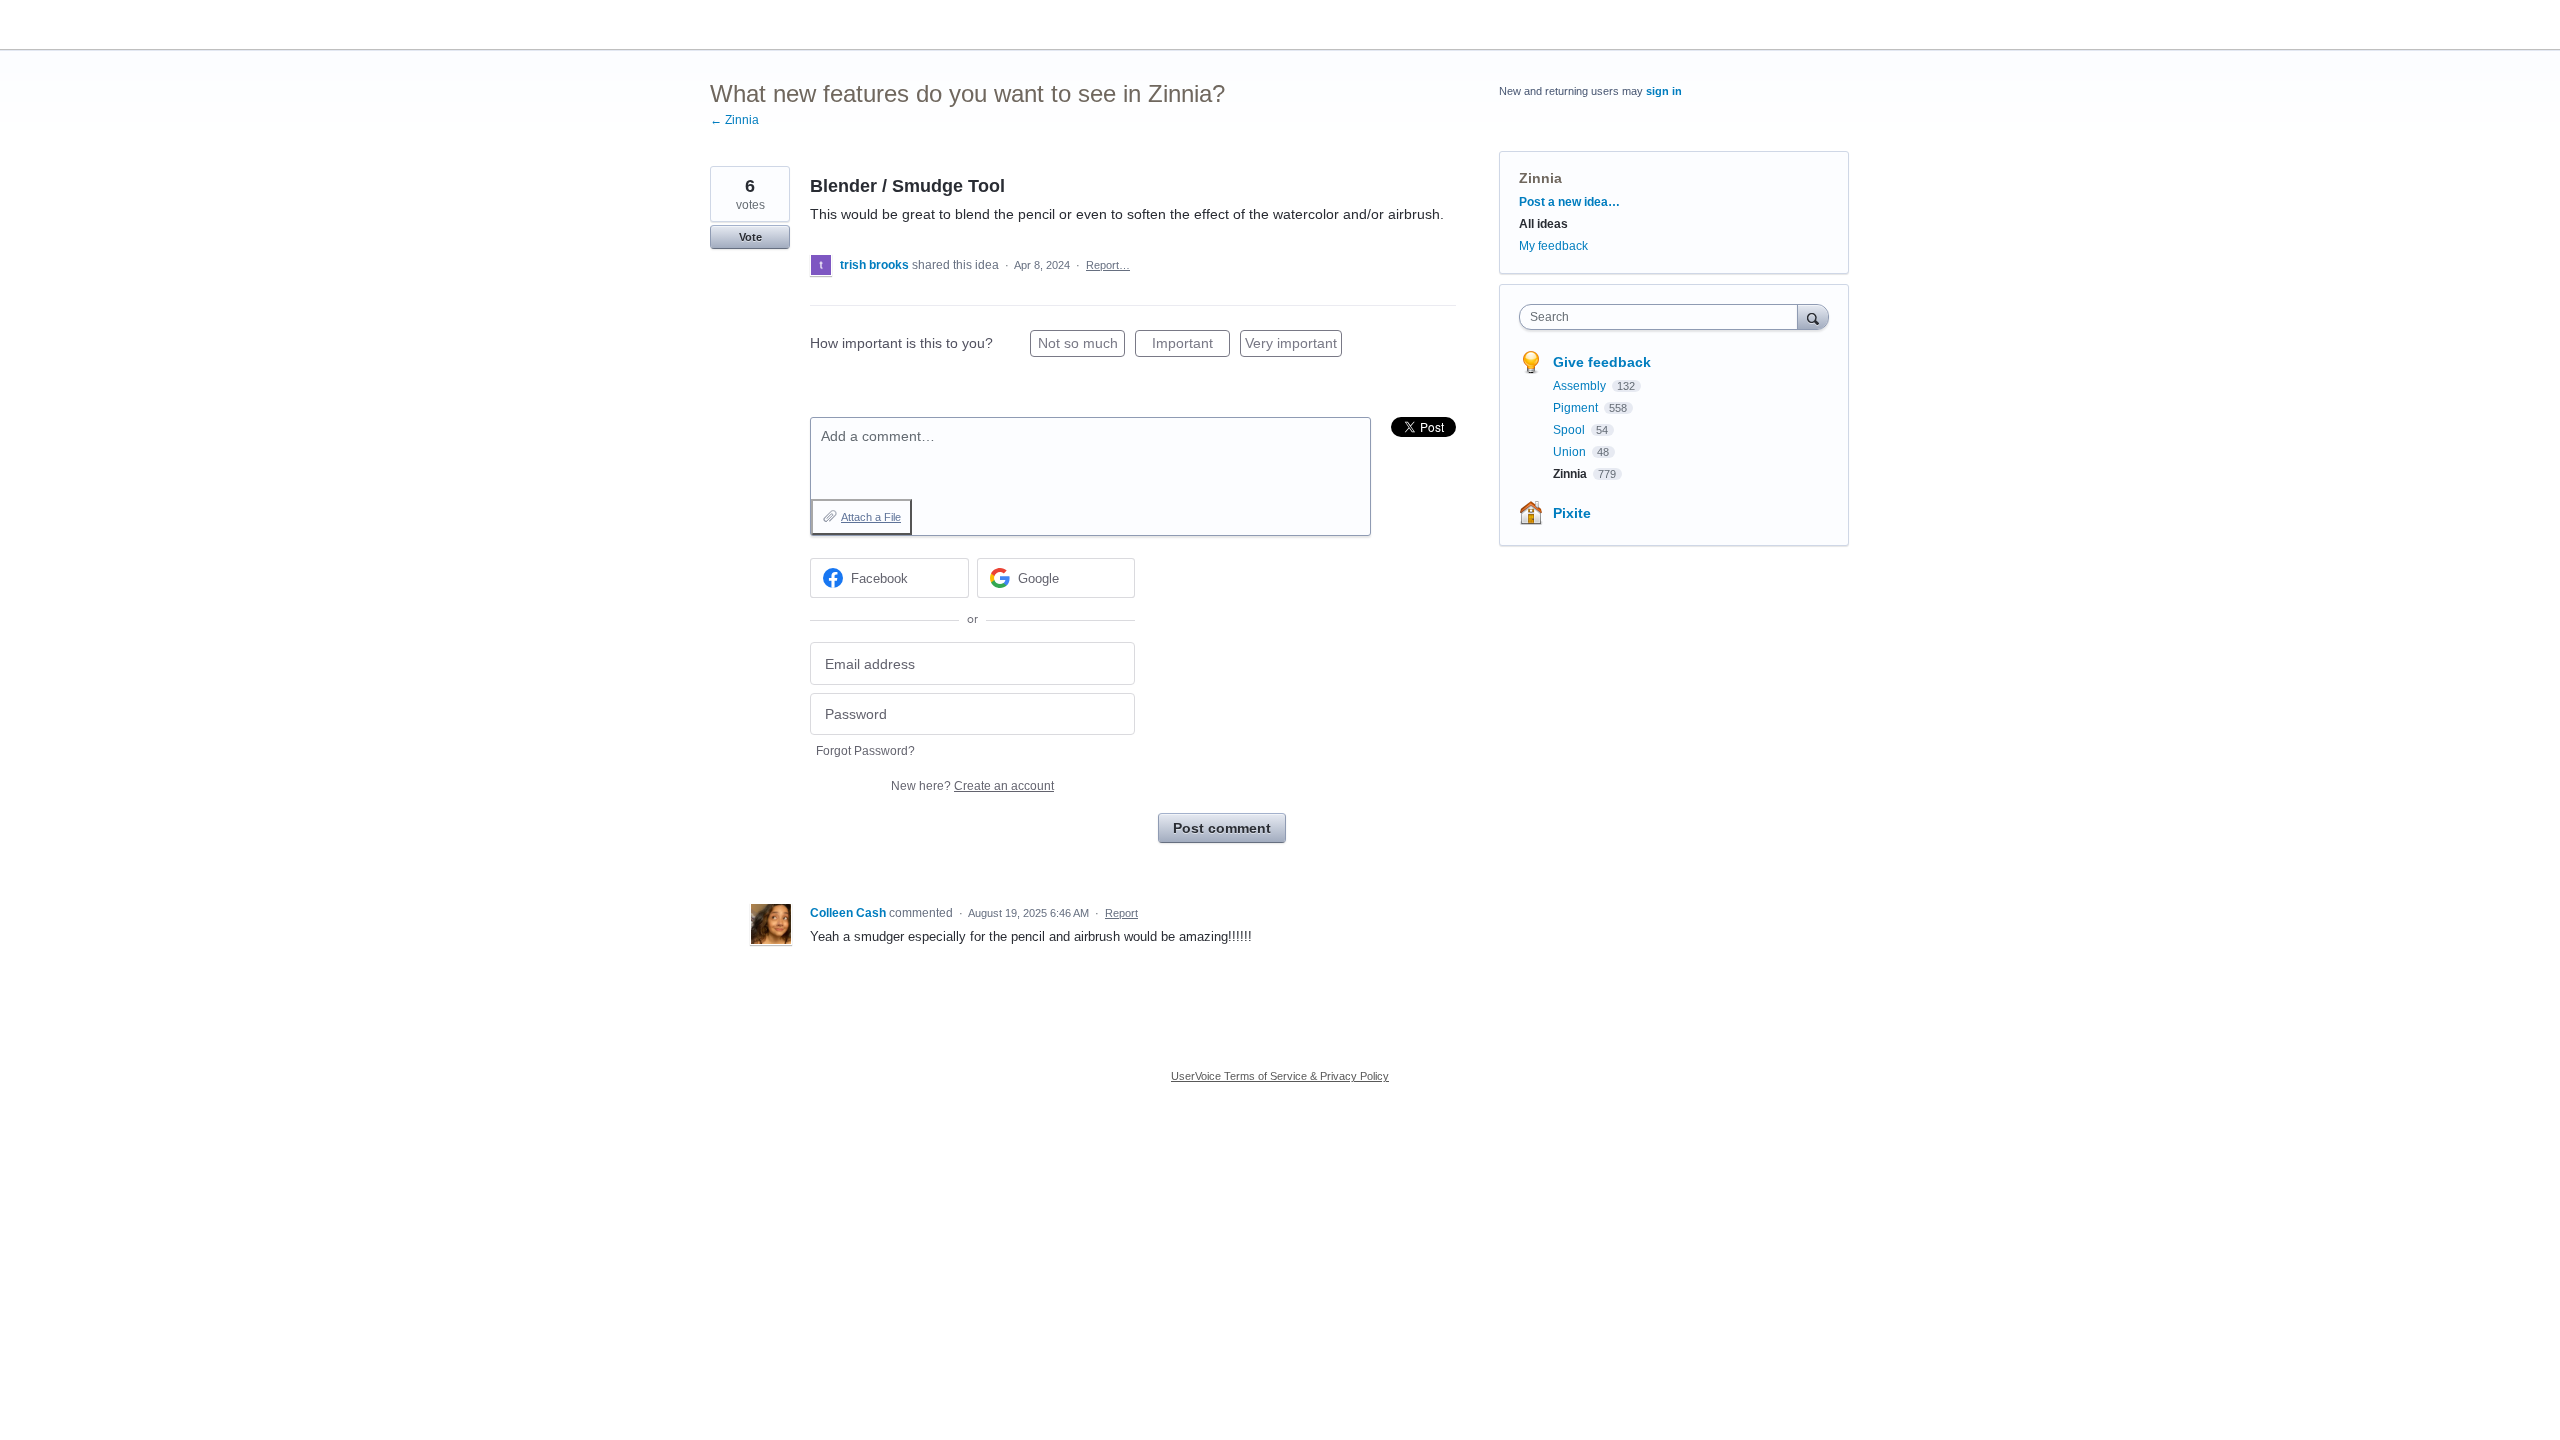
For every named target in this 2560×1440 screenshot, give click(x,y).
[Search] (1813, 316)
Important (1191, 346)
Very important (1293, 346)
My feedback (1553, 246)
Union (1571, 452)
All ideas (1543, 224)
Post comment (1222, 828)
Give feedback (1602, 362)
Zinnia (1540, 178)
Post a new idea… (1569, 202)
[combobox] (1663, 317)
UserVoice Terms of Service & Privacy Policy (1280, 1076)
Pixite (1572, 513)
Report (1121, 913)
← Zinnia (734, 120)
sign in (1664, 91)
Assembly (1581, 386)
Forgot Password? (865, 751)
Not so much (1081, 346)
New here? (972, 786)
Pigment (1577, 408)
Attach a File (871, 517)
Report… (1108, 265)
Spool (1570, 430)
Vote (750, 237)
